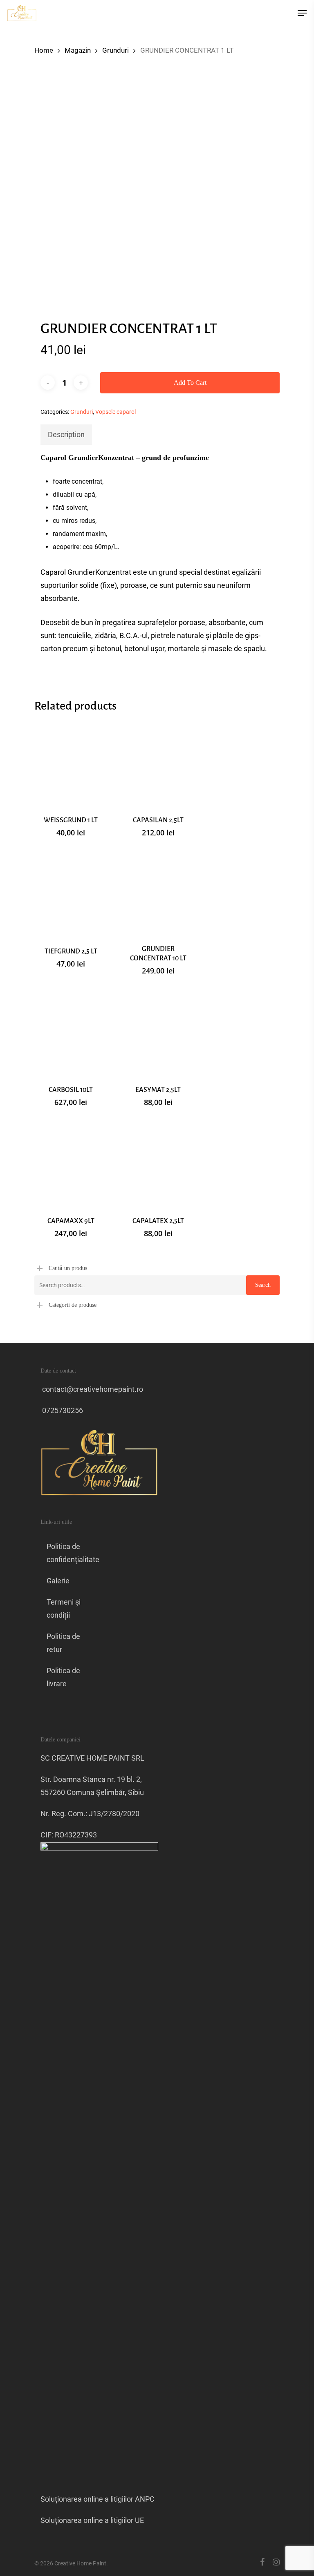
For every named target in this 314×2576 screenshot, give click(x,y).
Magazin (78, 50)
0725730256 (62, 1410)
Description (66, 434)
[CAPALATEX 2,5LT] (158, 1163)
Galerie (58, 1581)
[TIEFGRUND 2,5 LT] (71, 894)
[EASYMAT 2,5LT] (158, 1032)
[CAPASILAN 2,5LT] (158, 763)
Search (263, 1285)
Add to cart (190, 383)
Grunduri (116, 50)
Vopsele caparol (116, 412)
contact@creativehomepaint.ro (92, 1389)
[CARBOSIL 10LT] (71, 1032)
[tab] (66, 435)
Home (44, 50)
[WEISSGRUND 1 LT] (71, 763)
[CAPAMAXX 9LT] (71, 1163)
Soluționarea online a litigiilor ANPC (98, 2499)
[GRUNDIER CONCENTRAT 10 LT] (158, 894)
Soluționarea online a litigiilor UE (92, 2520)
